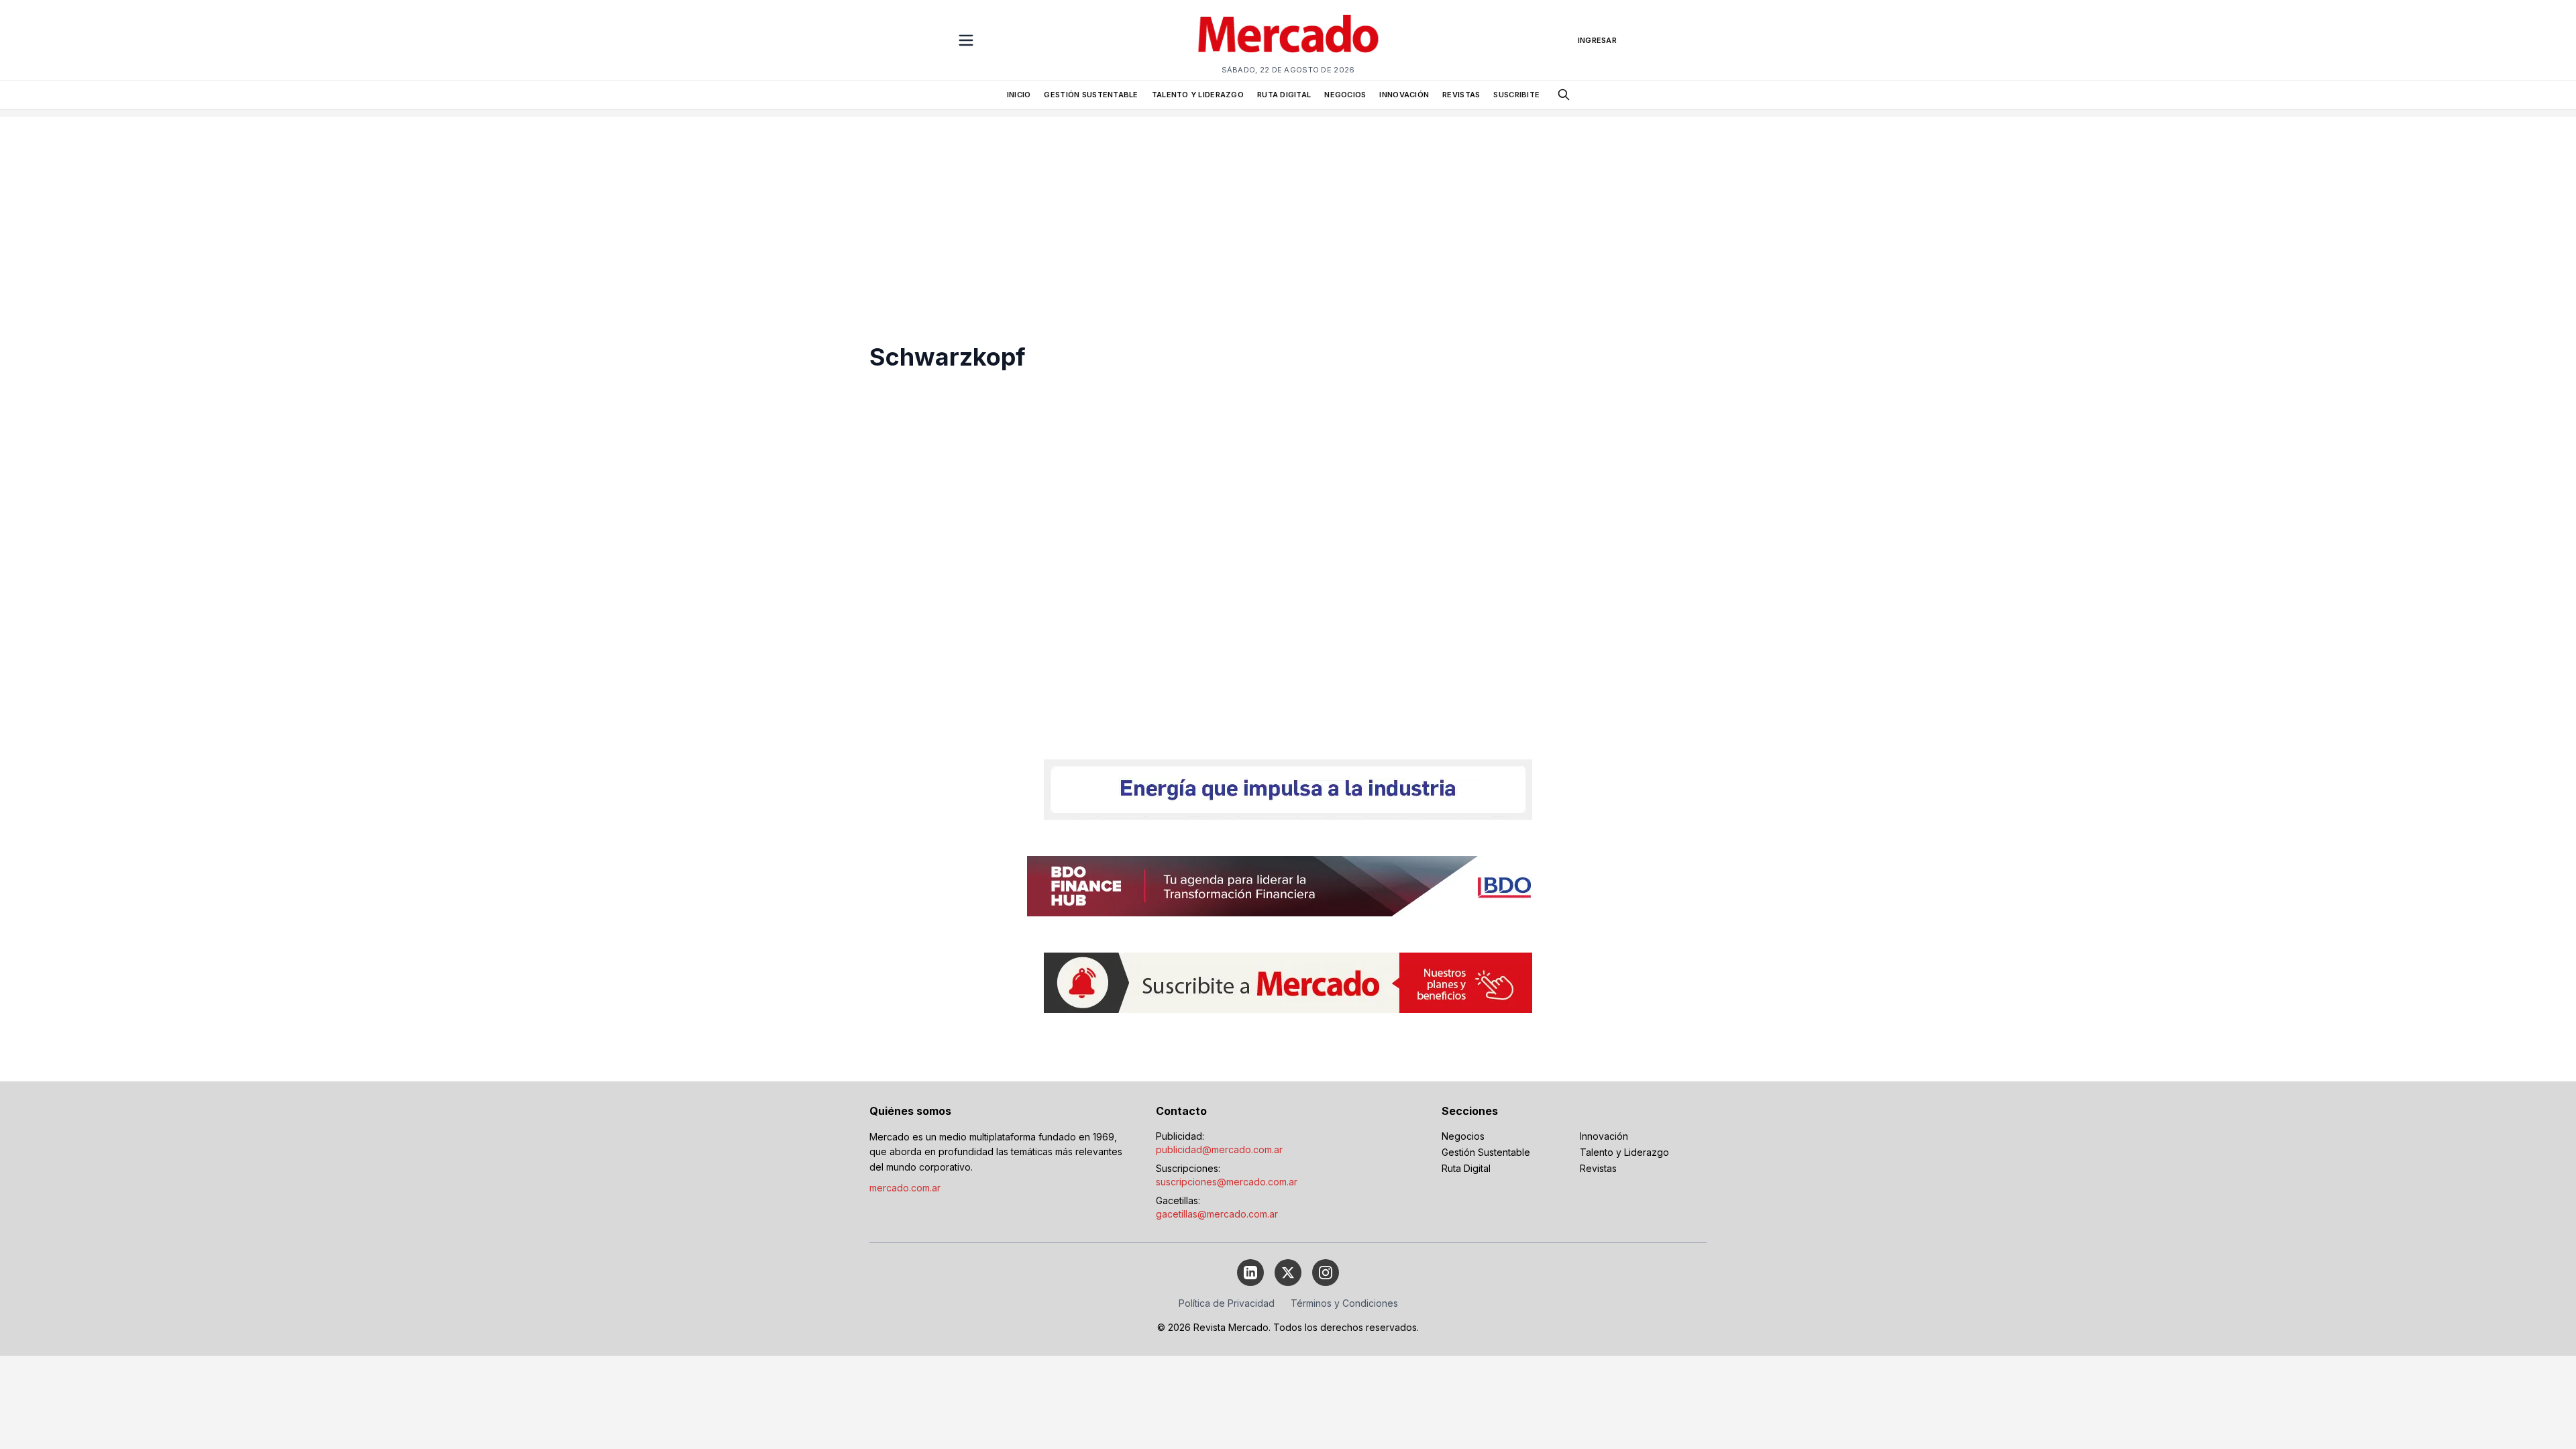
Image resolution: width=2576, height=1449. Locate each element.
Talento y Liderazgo (1624, 1152)
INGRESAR (1597, 40)
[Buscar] (1564, 95)
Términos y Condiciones (1344, 1303)
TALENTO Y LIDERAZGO (1198, 95)
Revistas (1598, 1168)
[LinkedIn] (1250, 1273)
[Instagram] (1326, 1273)
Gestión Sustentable (1486, 1152)
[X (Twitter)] (1288, 1273)
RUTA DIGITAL (1284, 95)
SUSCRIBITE (1516, 95)
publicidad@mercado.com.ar (1219, 1149)
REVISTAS (1461, 95)
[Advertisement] (1288, 211)
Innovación (1604, 1136)
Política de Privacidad (1227, 1303)
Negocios (1463, 1136)
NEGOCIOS (1345, 95)
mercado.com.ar (905, 1188)
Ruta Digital (1466, 1168)
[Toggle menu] (966, 40)
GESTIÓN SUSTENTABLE (1091, 95)
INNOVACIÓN (1404, 95)
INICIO (1019, 95)
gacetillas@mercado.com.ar (1217, 1214)
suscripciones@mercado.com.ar (1227, 1182)
